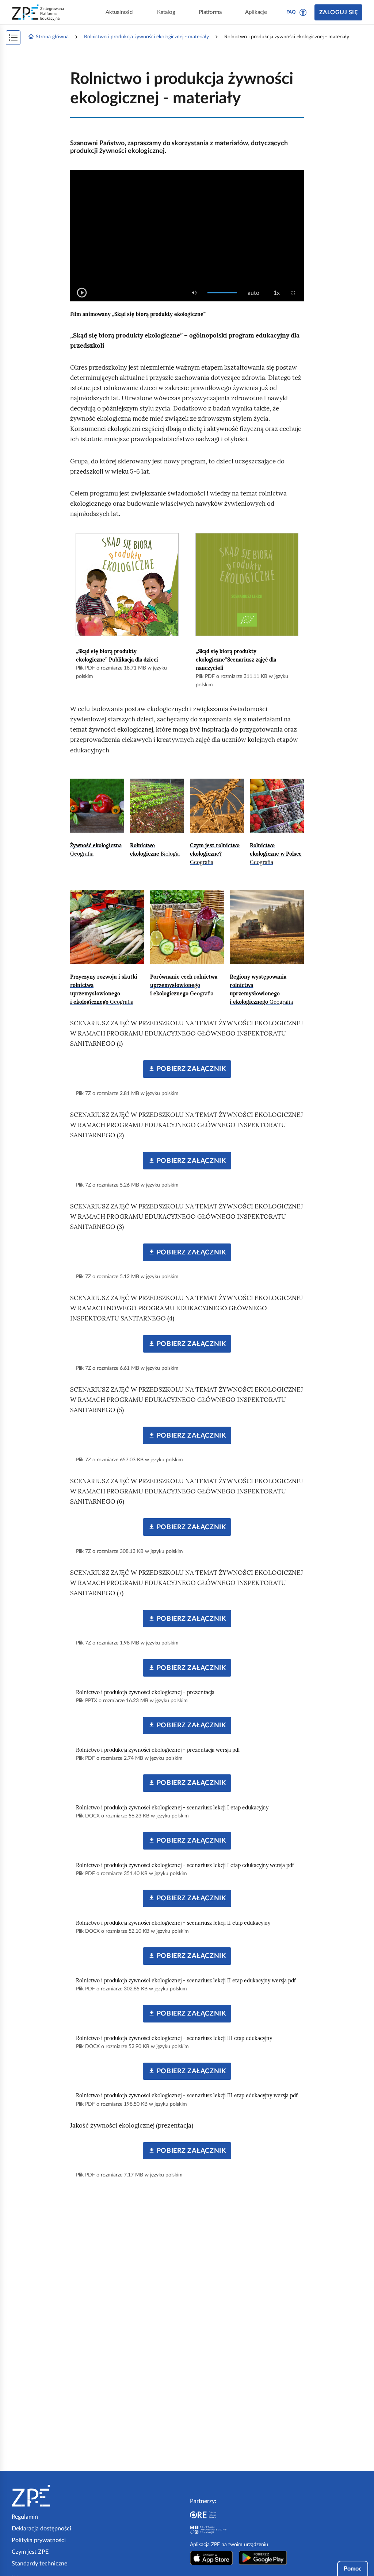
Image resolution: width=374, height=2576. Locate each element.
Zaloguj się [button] (338, 12)
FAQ (291, 12)
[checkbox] (194, 293)
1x (279, 293)
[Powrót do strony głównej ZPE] (38, 12)
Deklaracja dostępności (41, 2529)
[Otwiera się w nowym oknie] (211, 2558)
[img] (97, 806)
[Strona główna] (53, 2496)
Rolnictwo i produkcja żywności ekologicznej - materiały (146, 37)
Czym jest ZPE (30, 2552)
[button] (303, 12)
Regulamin (25, 2517)
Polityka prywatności (39, 2540)
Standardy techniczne (39, 2564)
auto (256, 293)
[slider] (222, 293)
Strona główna (52, 37)
